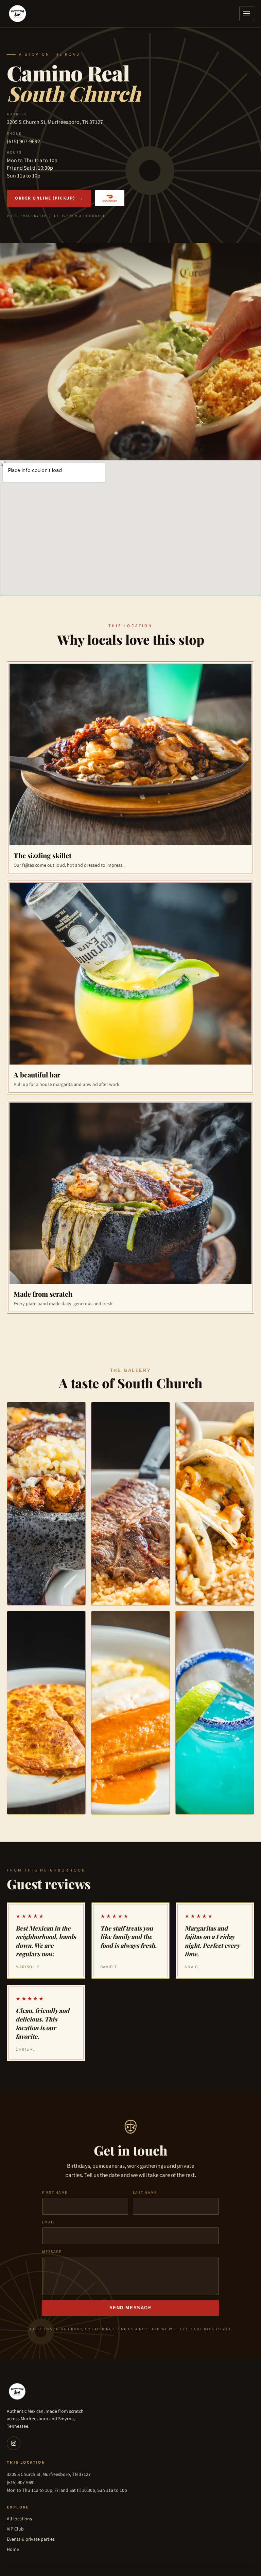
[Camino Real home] (18, 14)
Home (13, 2550)
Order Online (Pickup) (49, 198)
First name (55, 2193)
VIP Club (15, 2529)
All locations (19, 2519)
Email (49, 2222)
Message (52, 2252)
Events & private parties (31, 2539)
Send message (131, 2308)
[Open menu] (247, 14)
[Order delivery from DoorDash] (110, 198)
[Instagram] (14, 2443)
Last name (145, 2193)
